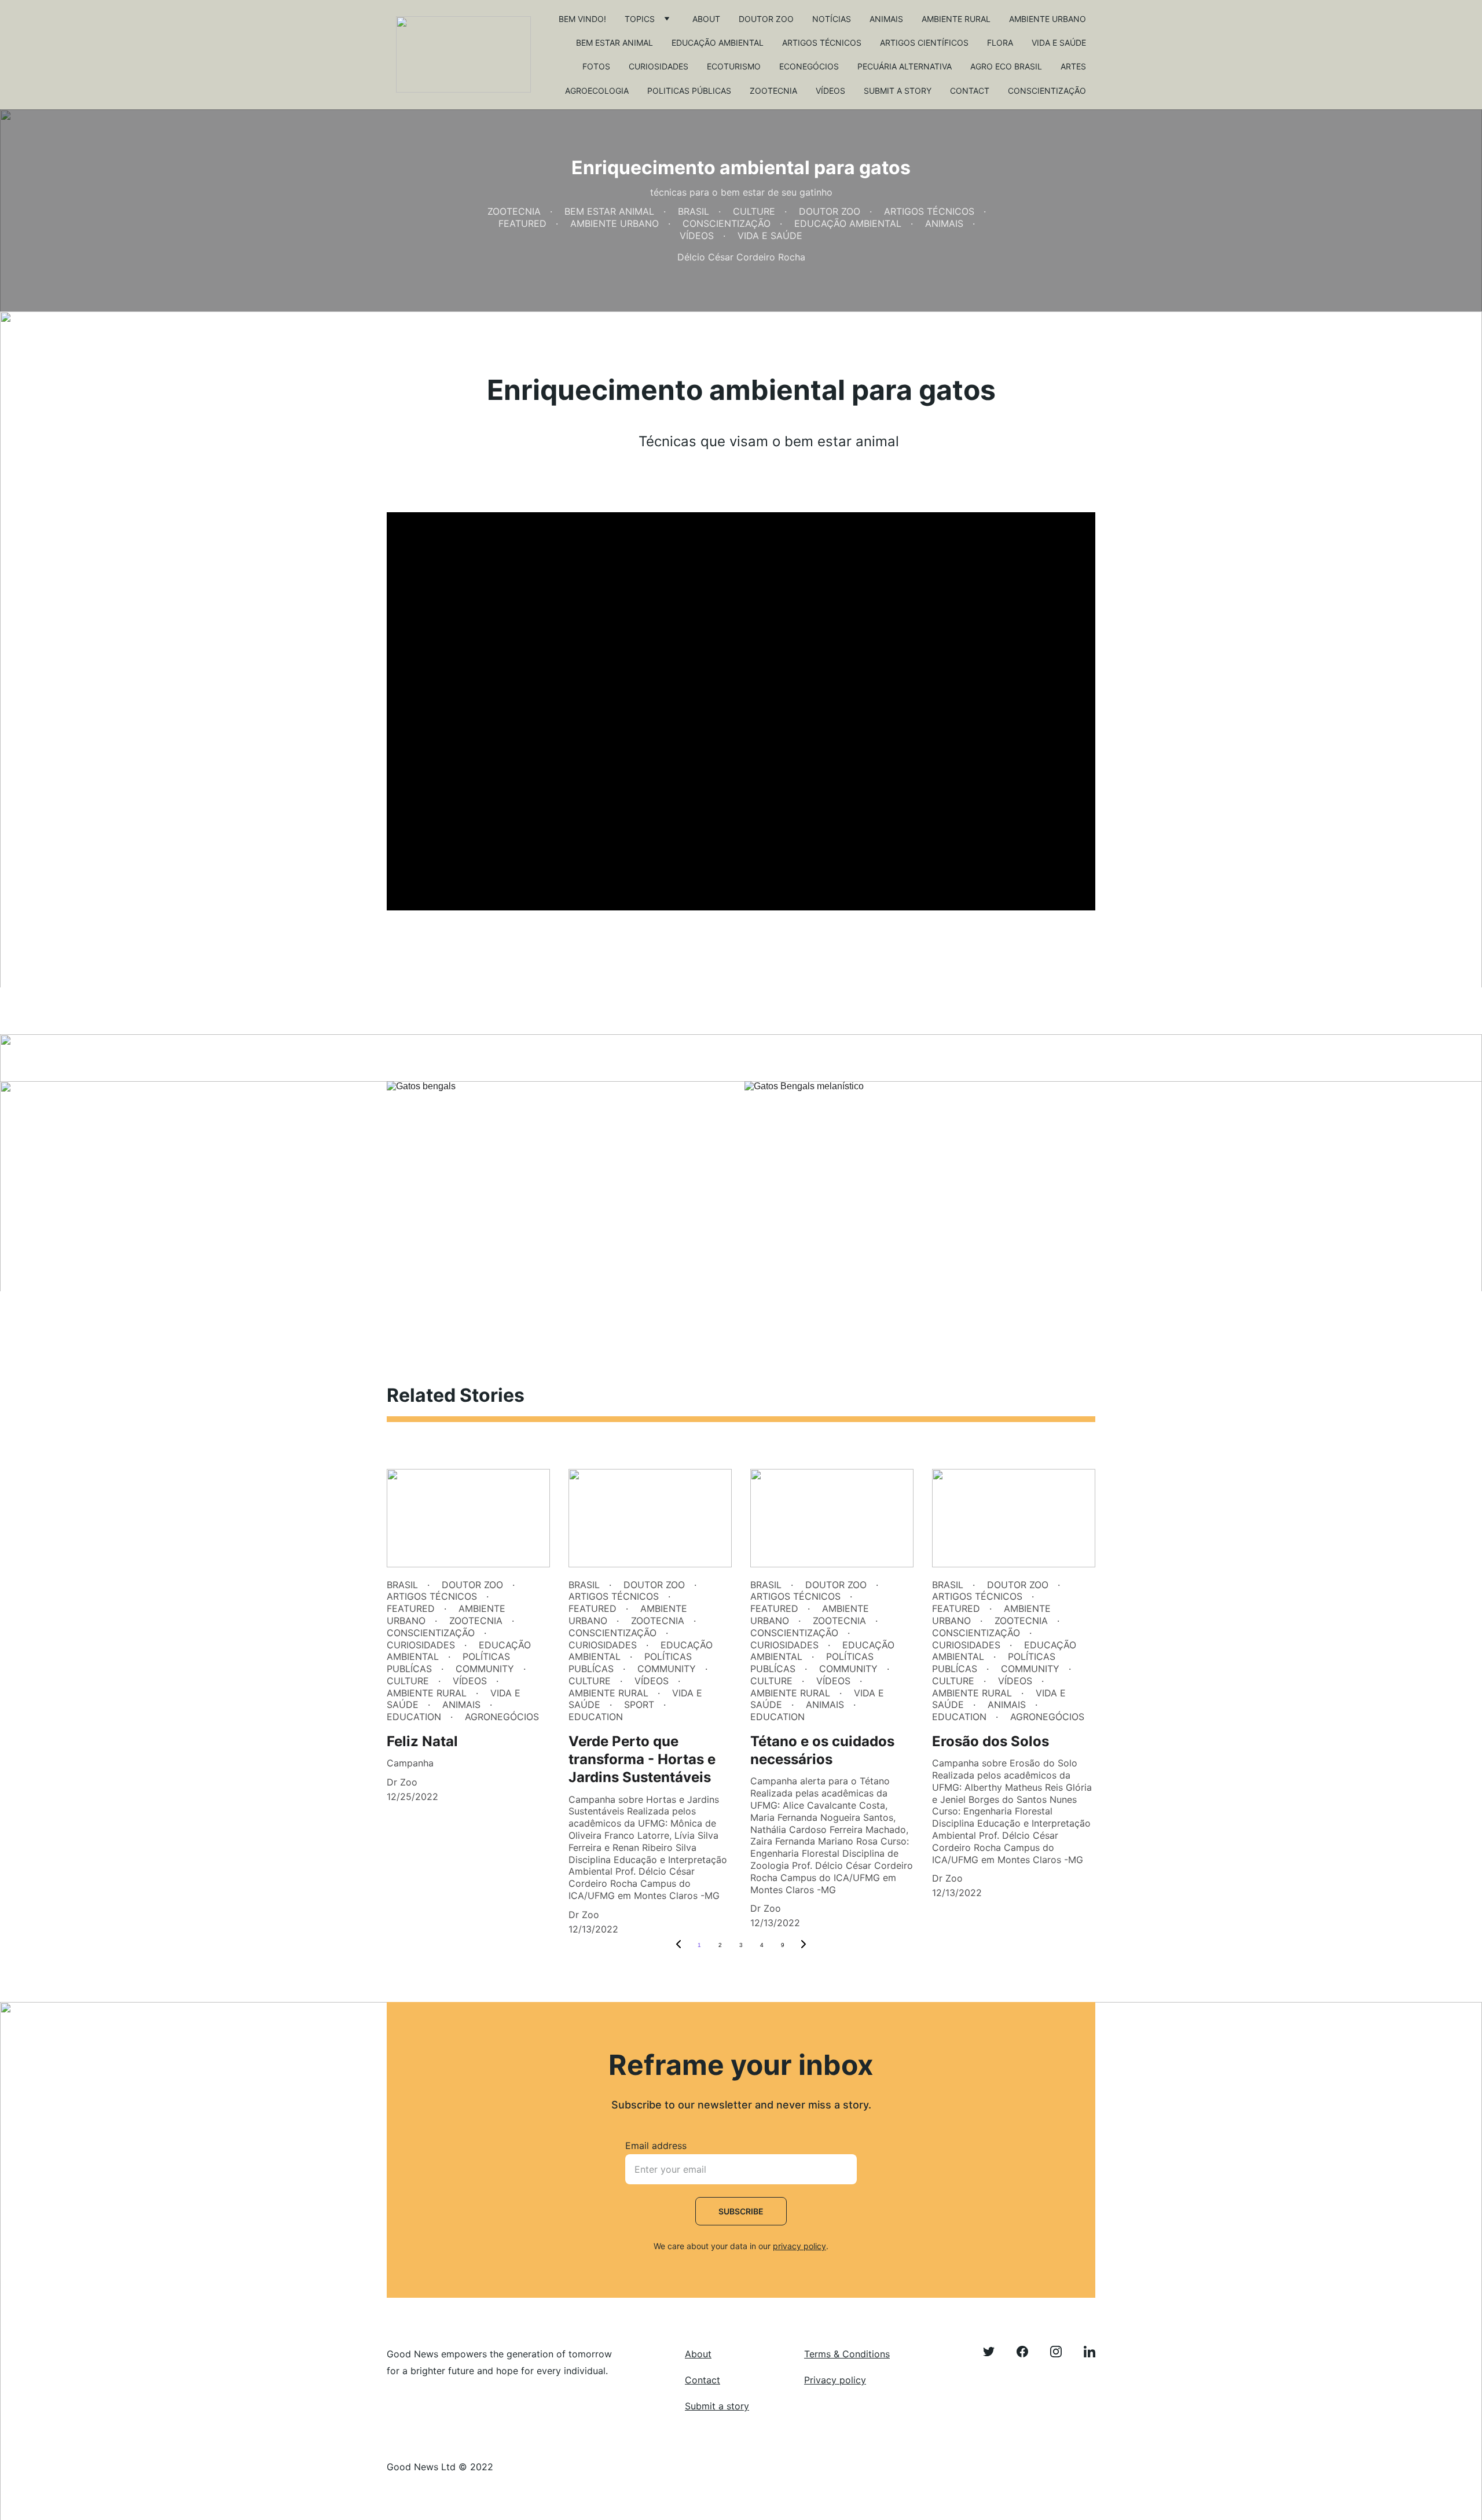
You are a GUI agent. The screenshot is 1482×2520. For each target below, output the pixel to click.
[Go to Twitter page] (995, 2352)
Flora (1000, 43)
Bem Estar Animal (615, 43)
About (706, 19)
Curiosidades (659, 66)
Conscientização (1047, 91)
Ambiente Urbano (1048, 19)
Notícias (832, 19)
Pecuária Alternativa (905, 66)
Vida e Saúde (1059, 43)
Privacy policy (835, 2380)
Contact (970, 91)
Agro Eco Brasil (1006, 66)
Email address (656, 2146)
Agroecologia (597, 91)
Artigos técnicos (822, 43)
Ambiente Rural (956, 19)
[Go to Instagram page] (1062, 2352)
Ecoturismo (734, 66)
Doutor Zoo (766, 19)
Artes (1073, 66)
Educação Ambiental (718, 43)
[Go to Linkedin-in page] (1090, 2352)
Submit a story (898, 91)
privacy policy (799, 2246)
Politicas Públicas (689, 91)
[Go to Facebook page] (1028, 2352)
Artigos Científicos (924, 43)
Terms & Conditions (847, 2354)
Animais (886, 19)
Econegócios (809, 66)
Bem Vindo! (582, 19)
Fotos (596, 66)
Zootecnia (773, 91)
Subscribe (741, 2211)
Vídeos (830, 91)
